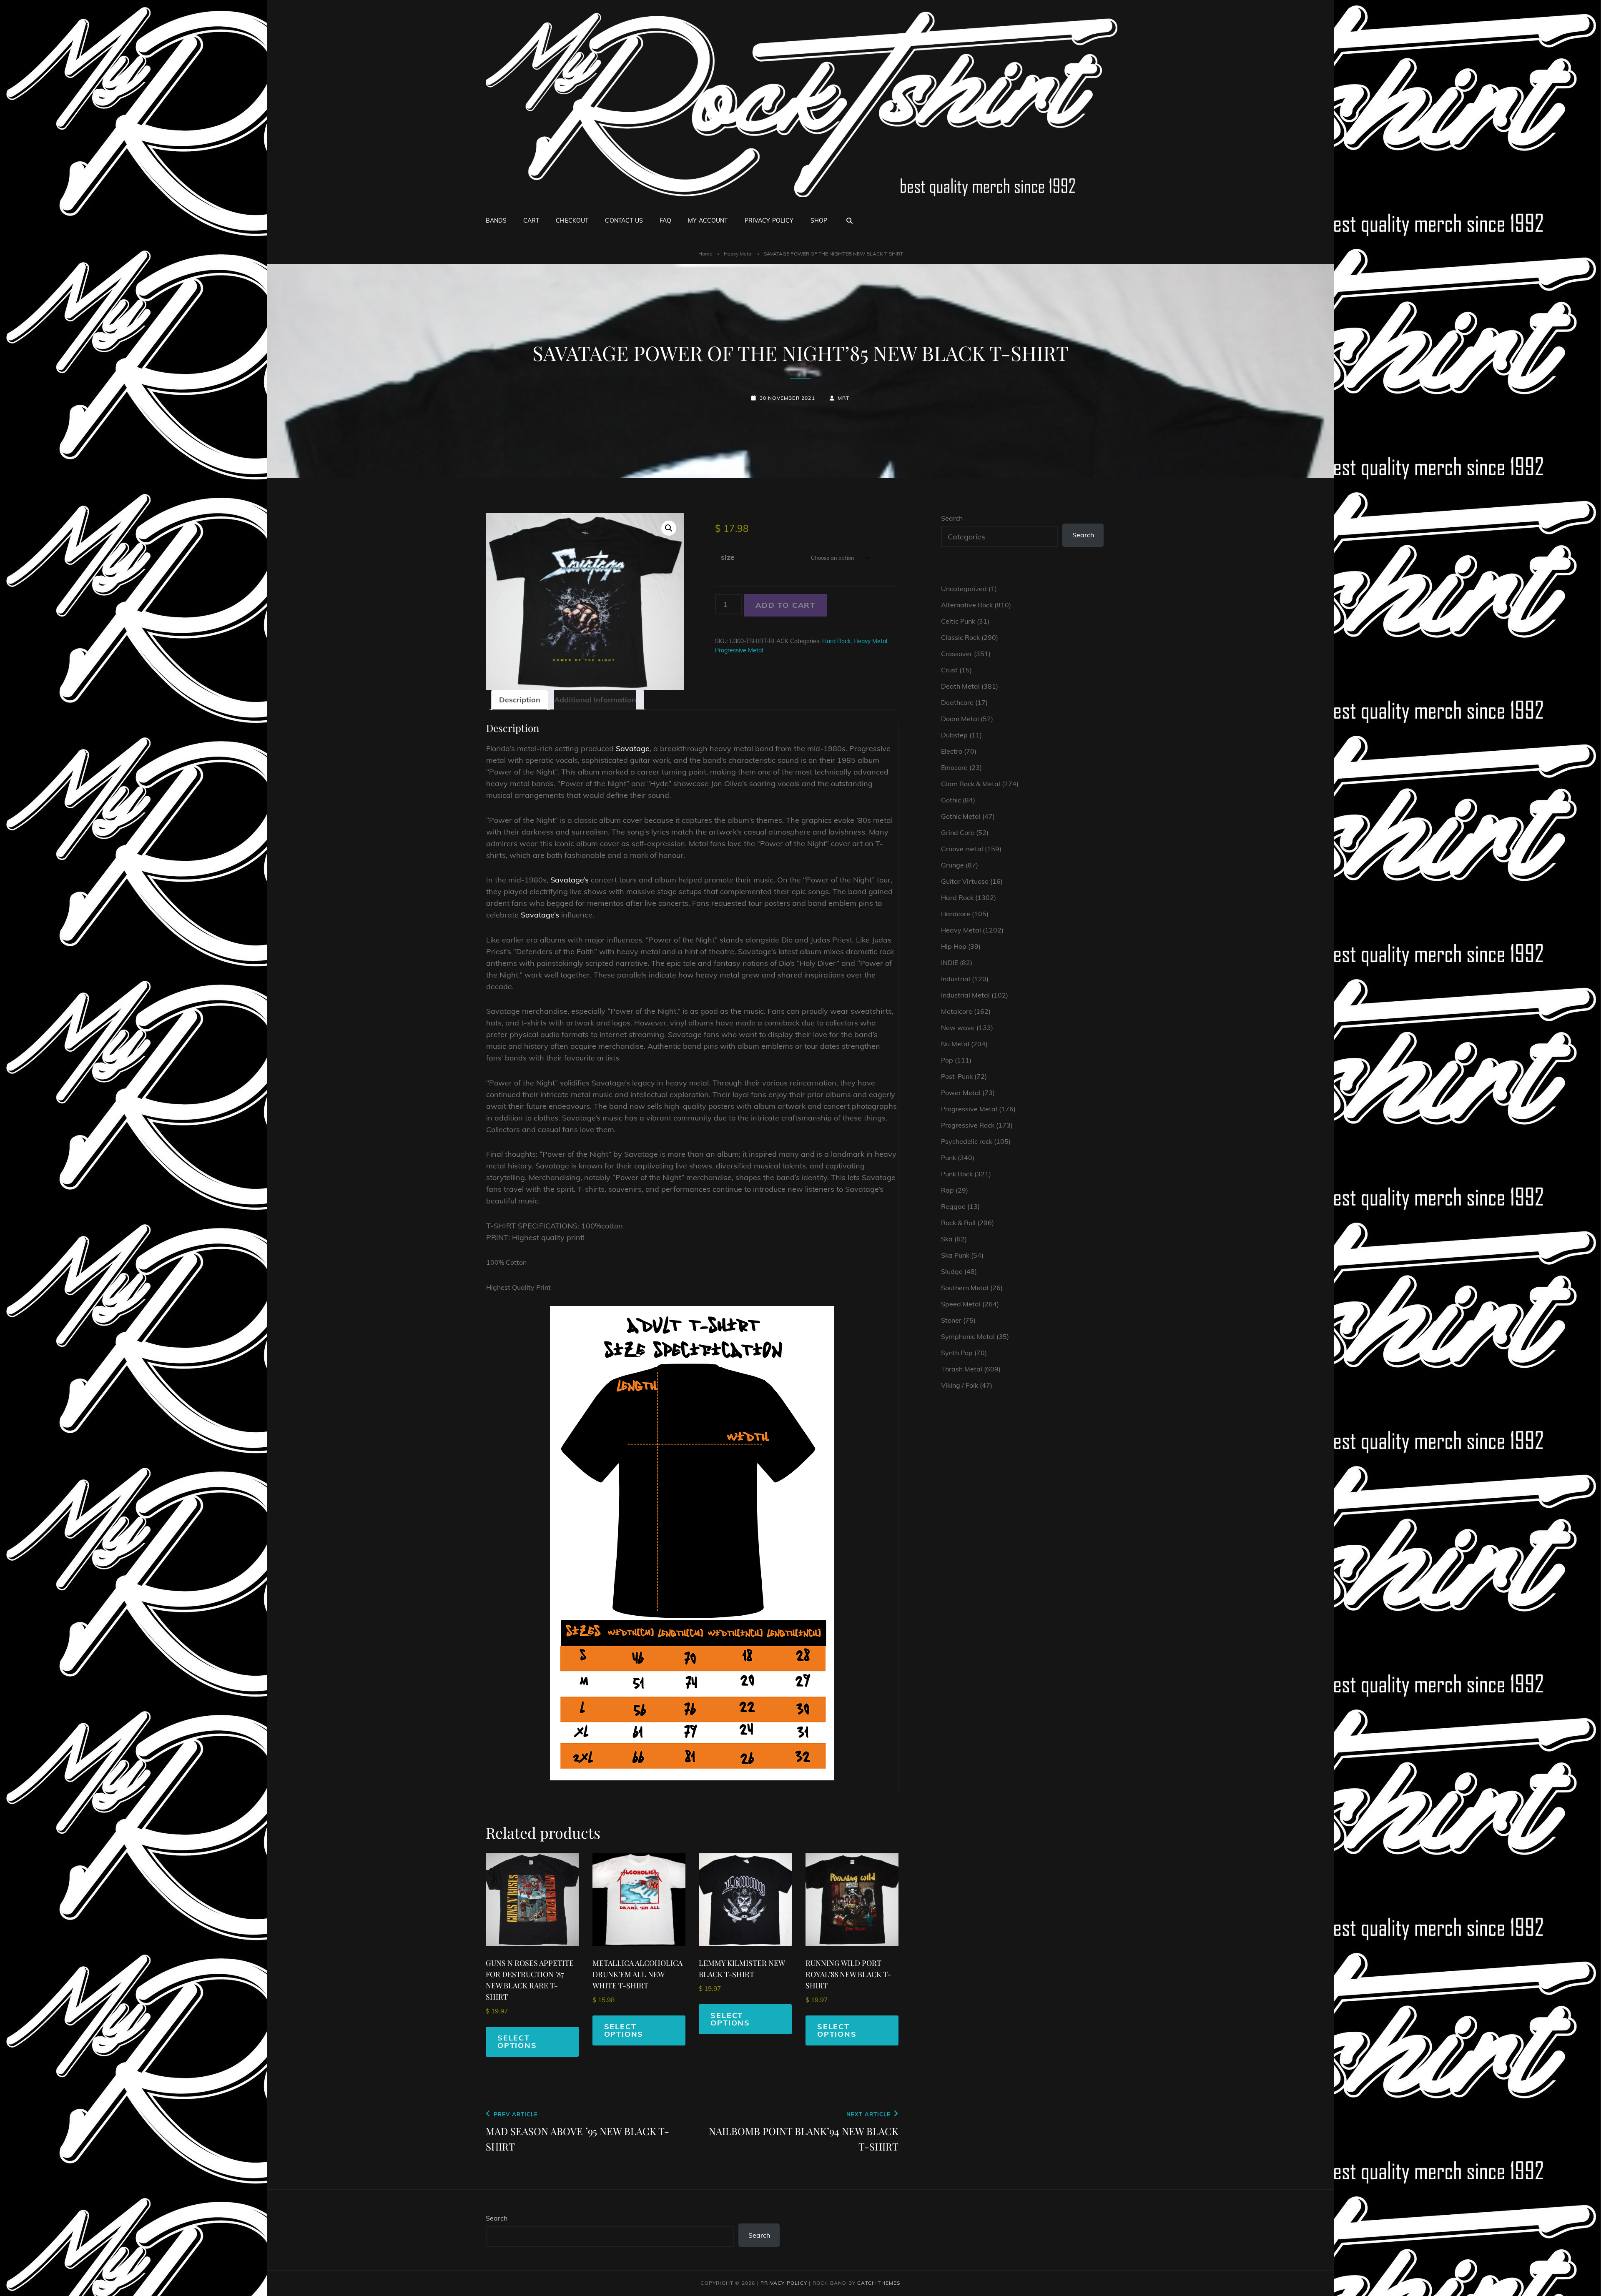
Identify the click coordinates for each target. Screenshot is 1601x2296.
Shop (819, 221)
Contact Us (624, 221)
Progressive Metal (739, 650)
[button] (669, 528)
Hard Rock (836, 641)
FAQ (665, 221)
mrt (844, 398)
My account (708, 221)
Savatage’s (570, 880)
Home (705, 254)
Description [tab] (520, 700)
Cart (531, 221)
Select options (517, 2042)
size (728, 557)
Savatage (633, 748)
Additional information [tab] (595, 700)
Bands (496, 221)
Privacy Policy (769, 221)
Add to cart (785, 605)
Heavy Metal (738, 254)
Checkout (572, 221)
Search (952, 518)
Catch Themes (879, 2283)
